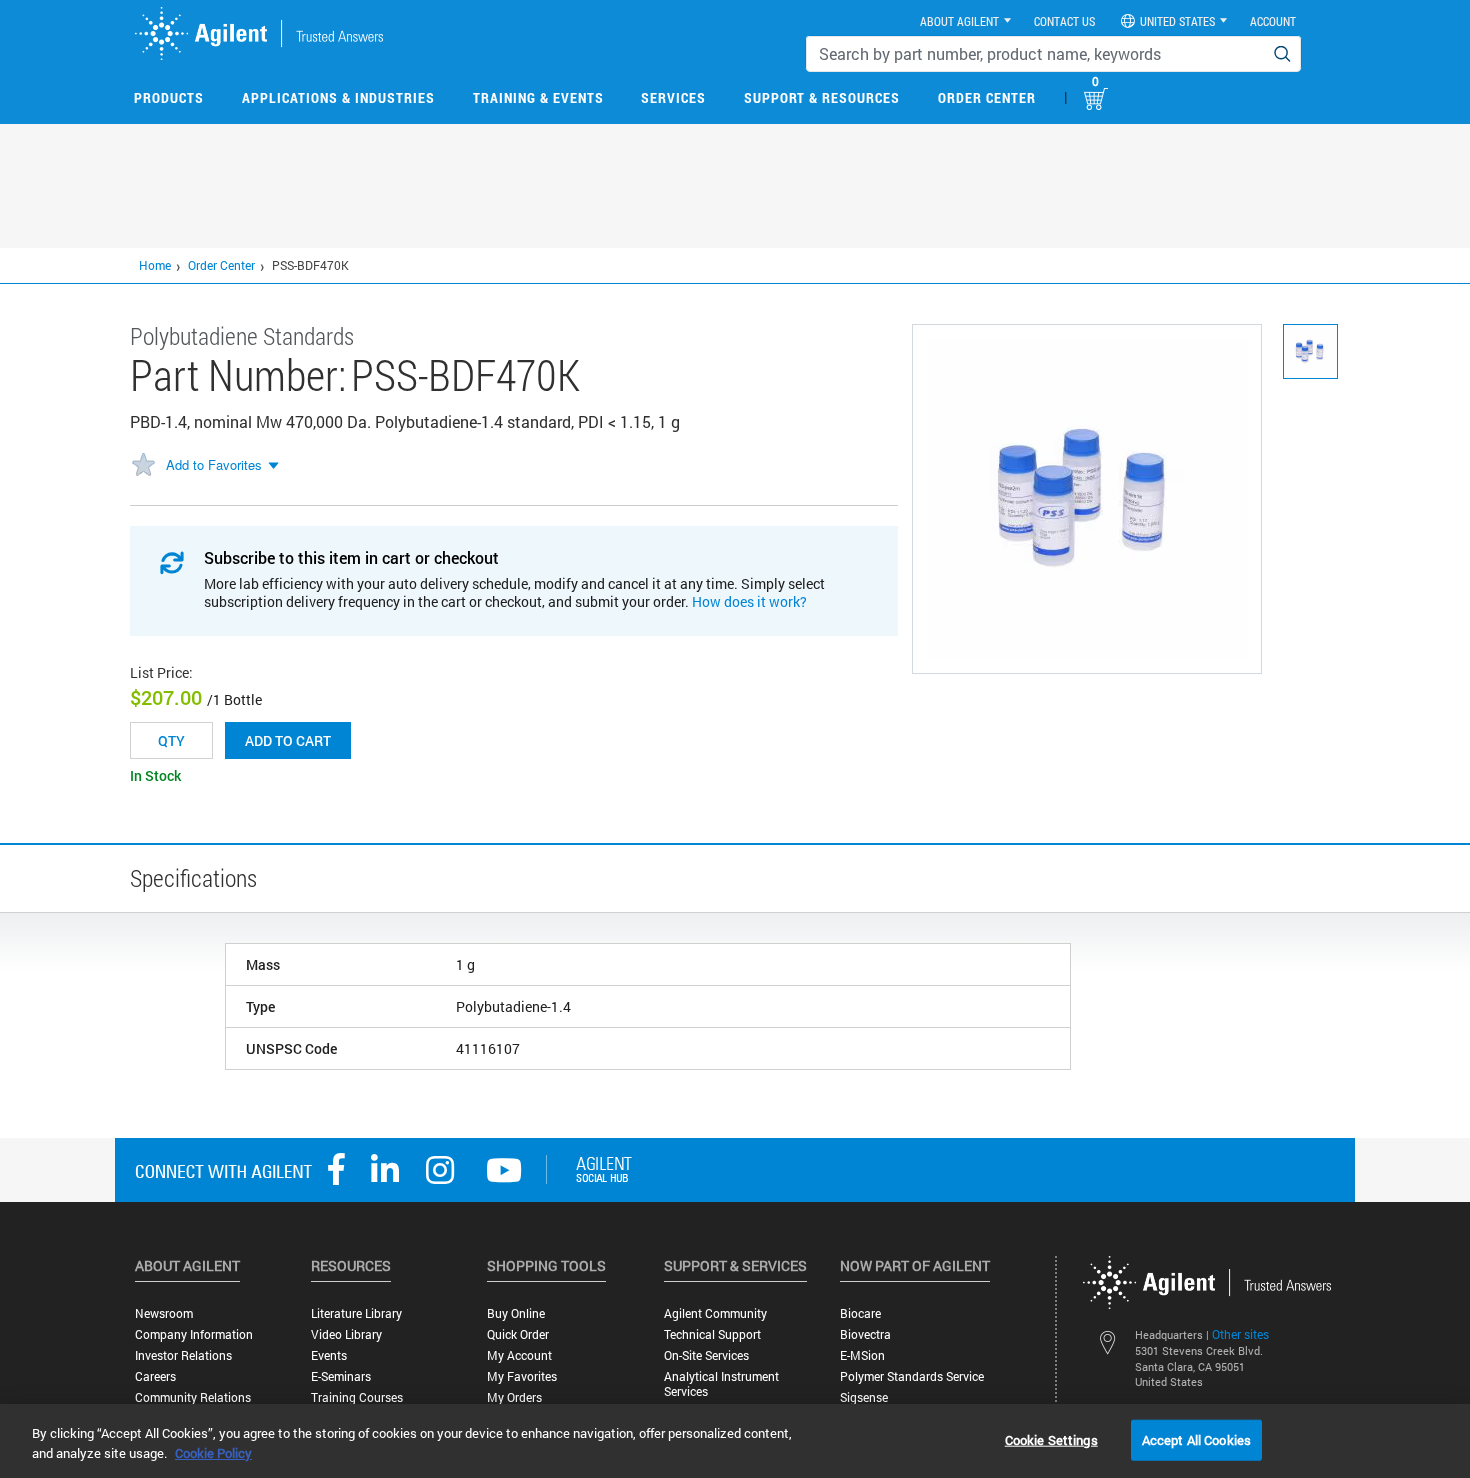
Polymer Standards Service (912, 1376)
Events (329, 1355)
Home (155, 265)
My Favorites (522, 1376)
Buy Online (516, 1313)
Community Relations (193, 1397)
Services (673, 97)
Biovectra (865, 1334)
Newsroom (164, 1313)
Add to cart (288, 740)
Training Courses (357, 1397)
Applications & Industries (338, 97)
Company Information (194, 1334)
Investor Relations (183, 1355)
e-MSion (862, 1355)
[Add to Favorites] (143, 466)
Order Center (987, 97)
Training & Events (538, 97)
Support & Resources (822, 97)
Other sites (1240, 1334)
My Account (519, 1355)
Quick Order (518, 1334)
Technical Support (712, 1334)
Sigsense (864, 1397)
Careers (155, 1376)
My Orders (514, 1397)
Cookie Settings (1051, 1439)
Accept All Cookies (1196, 1439)
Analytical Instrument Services (721, 1384)
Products (169, 97)
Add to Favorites (214, 464)
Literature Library (356, 1313)
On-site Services (706, 1355)
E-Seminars (341, 1376)
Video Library (346, 1334)
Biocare (860, 1313)
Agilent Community (715, 1313)
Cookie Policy (213, 1453)
